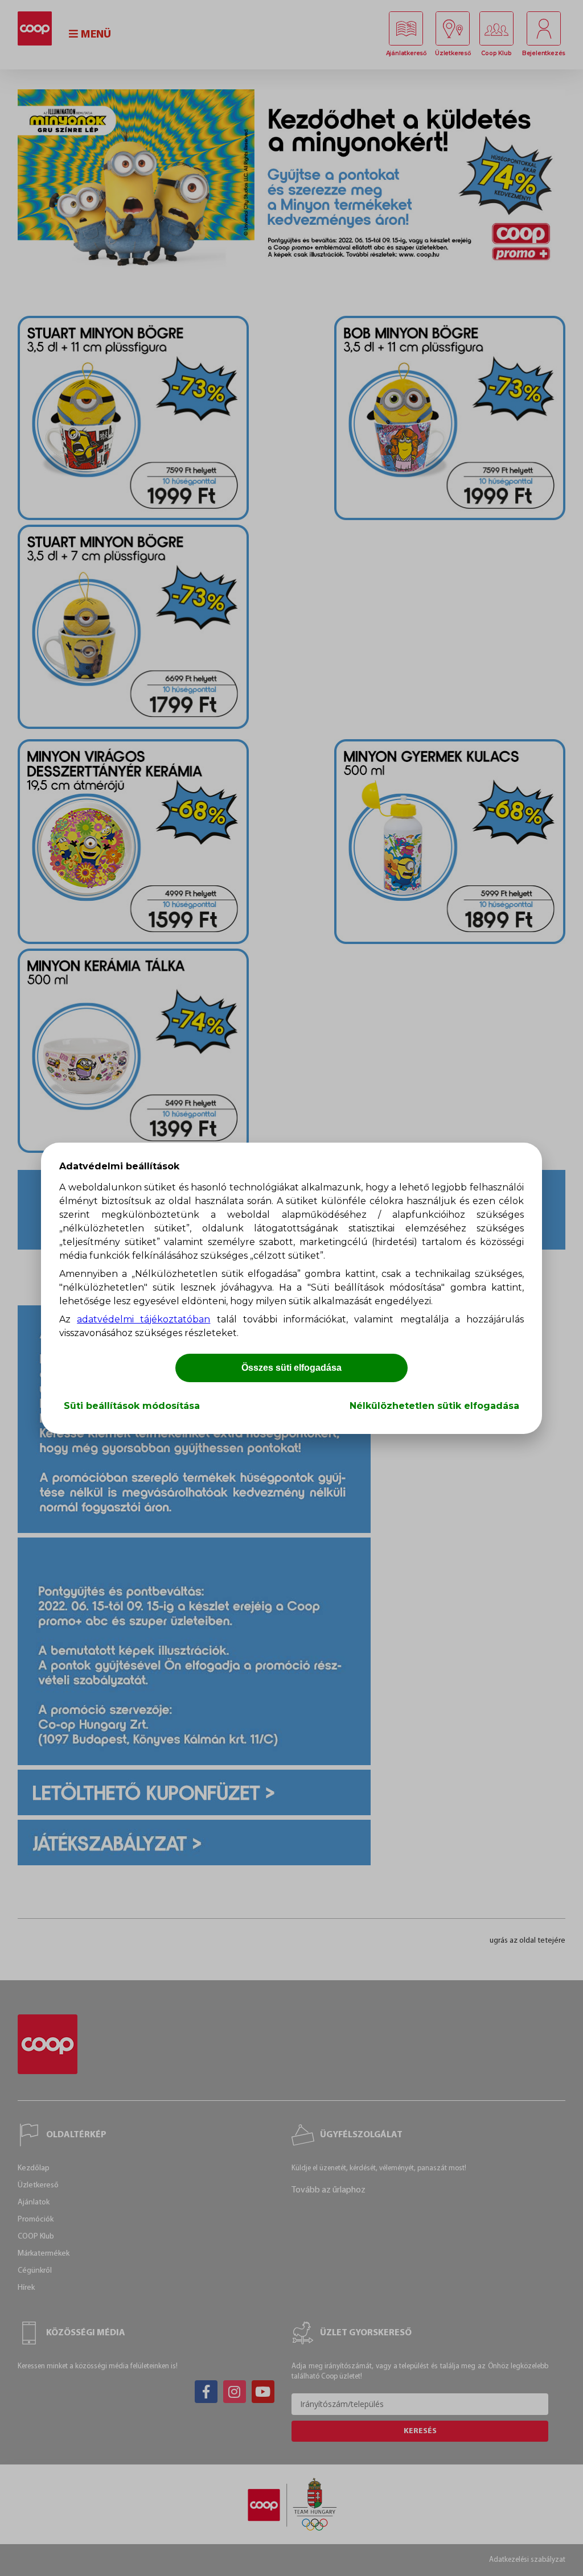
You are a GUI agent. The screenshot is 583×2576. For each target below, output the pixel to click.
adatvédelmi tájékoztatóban (143, 1319)
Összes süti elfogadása (291, 1368)
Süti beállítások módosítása (132, 1406)
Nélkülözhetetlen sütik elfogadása (434, 1406)
